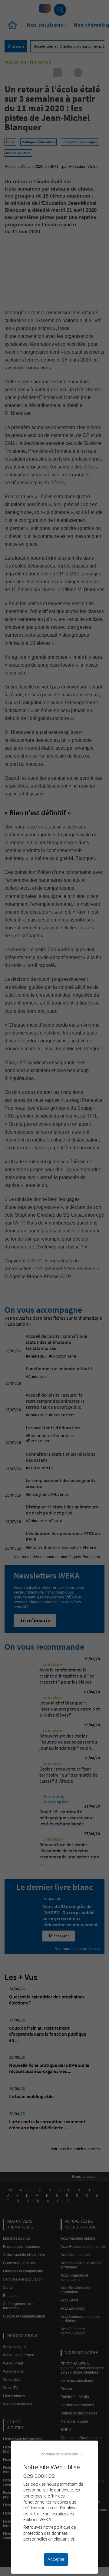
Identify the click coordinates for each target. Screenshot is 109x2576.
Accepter (56, 2559)
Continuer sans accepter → (61, 2454)
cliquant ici (64, 2539)
